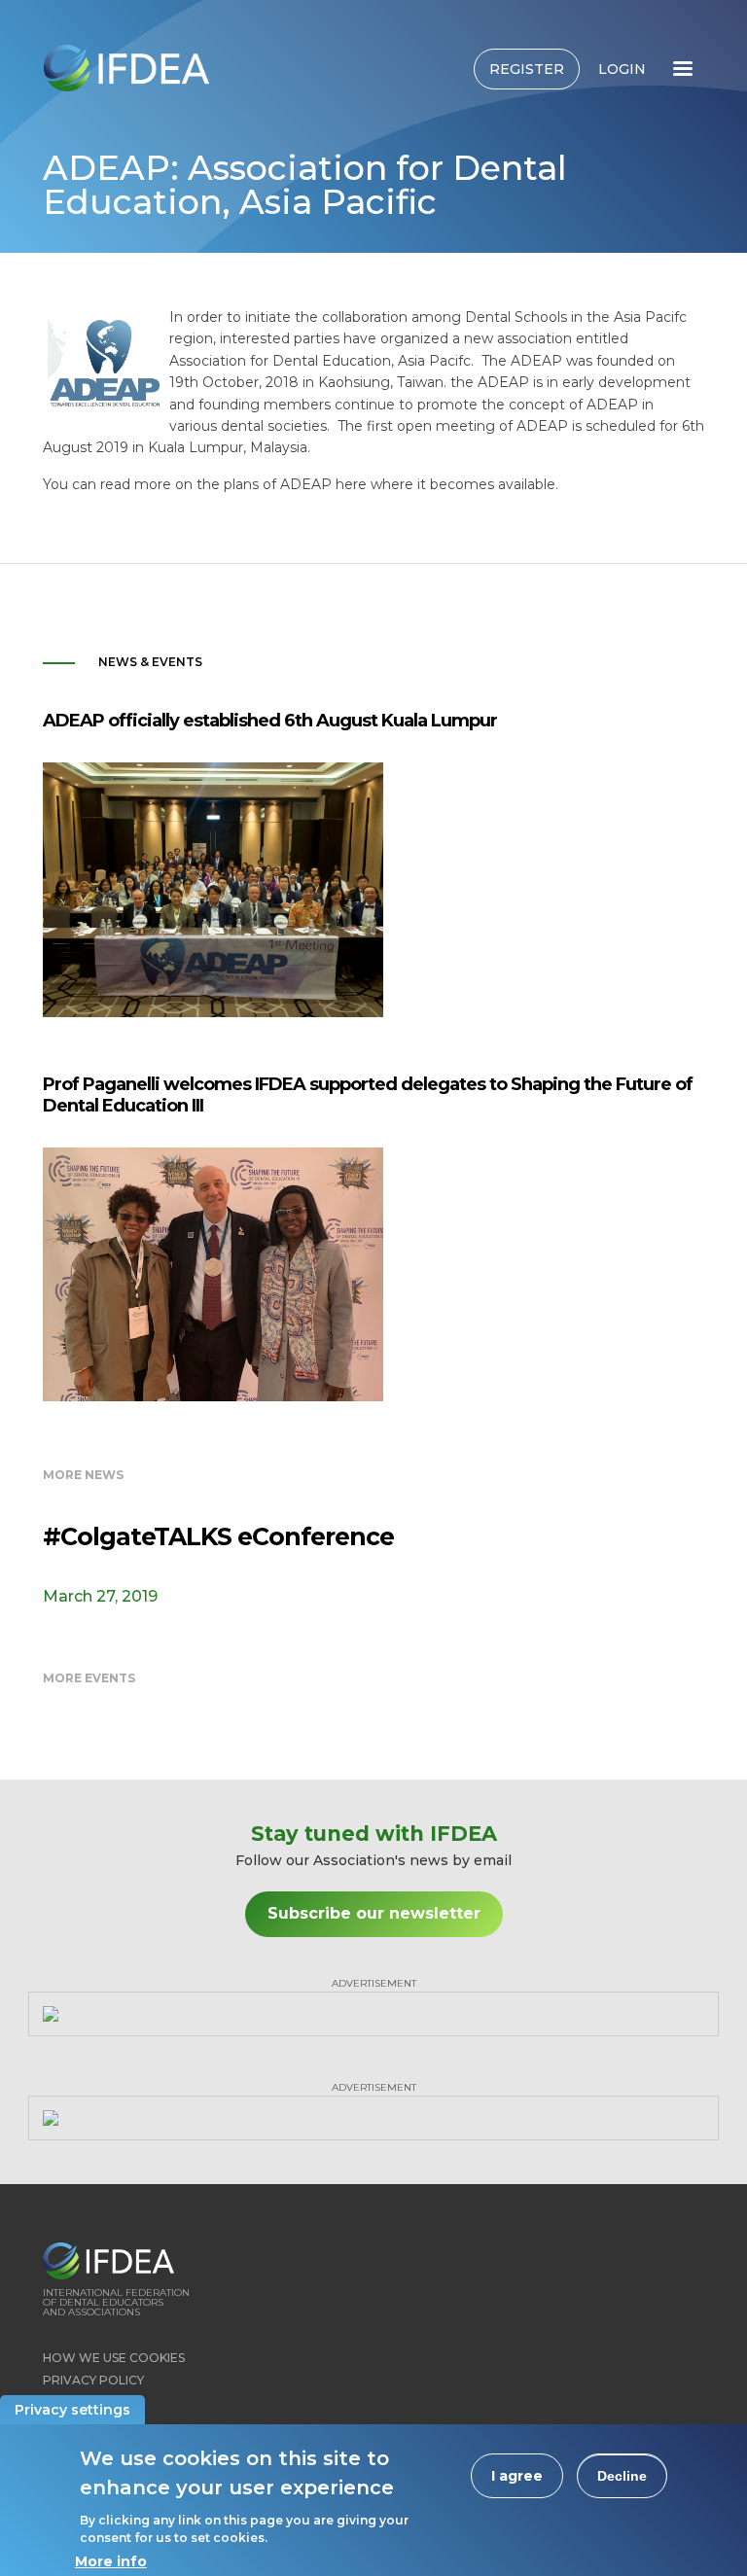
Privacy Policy (93, 2380)
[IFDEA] (126, 68)
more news (83, 1475)
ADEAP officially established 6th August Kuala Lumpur (270, 721)
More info (111, 2561)
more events (89, 1678)
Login (622, 69)
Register (527, 69)
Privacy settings (72, 2410)
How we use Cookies (114, 2358)
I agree (517, 2476)
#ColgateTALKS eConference (218, 1536)
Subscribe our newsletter (374, 1913)
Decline (622, 2476)
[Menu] (682, 71)
